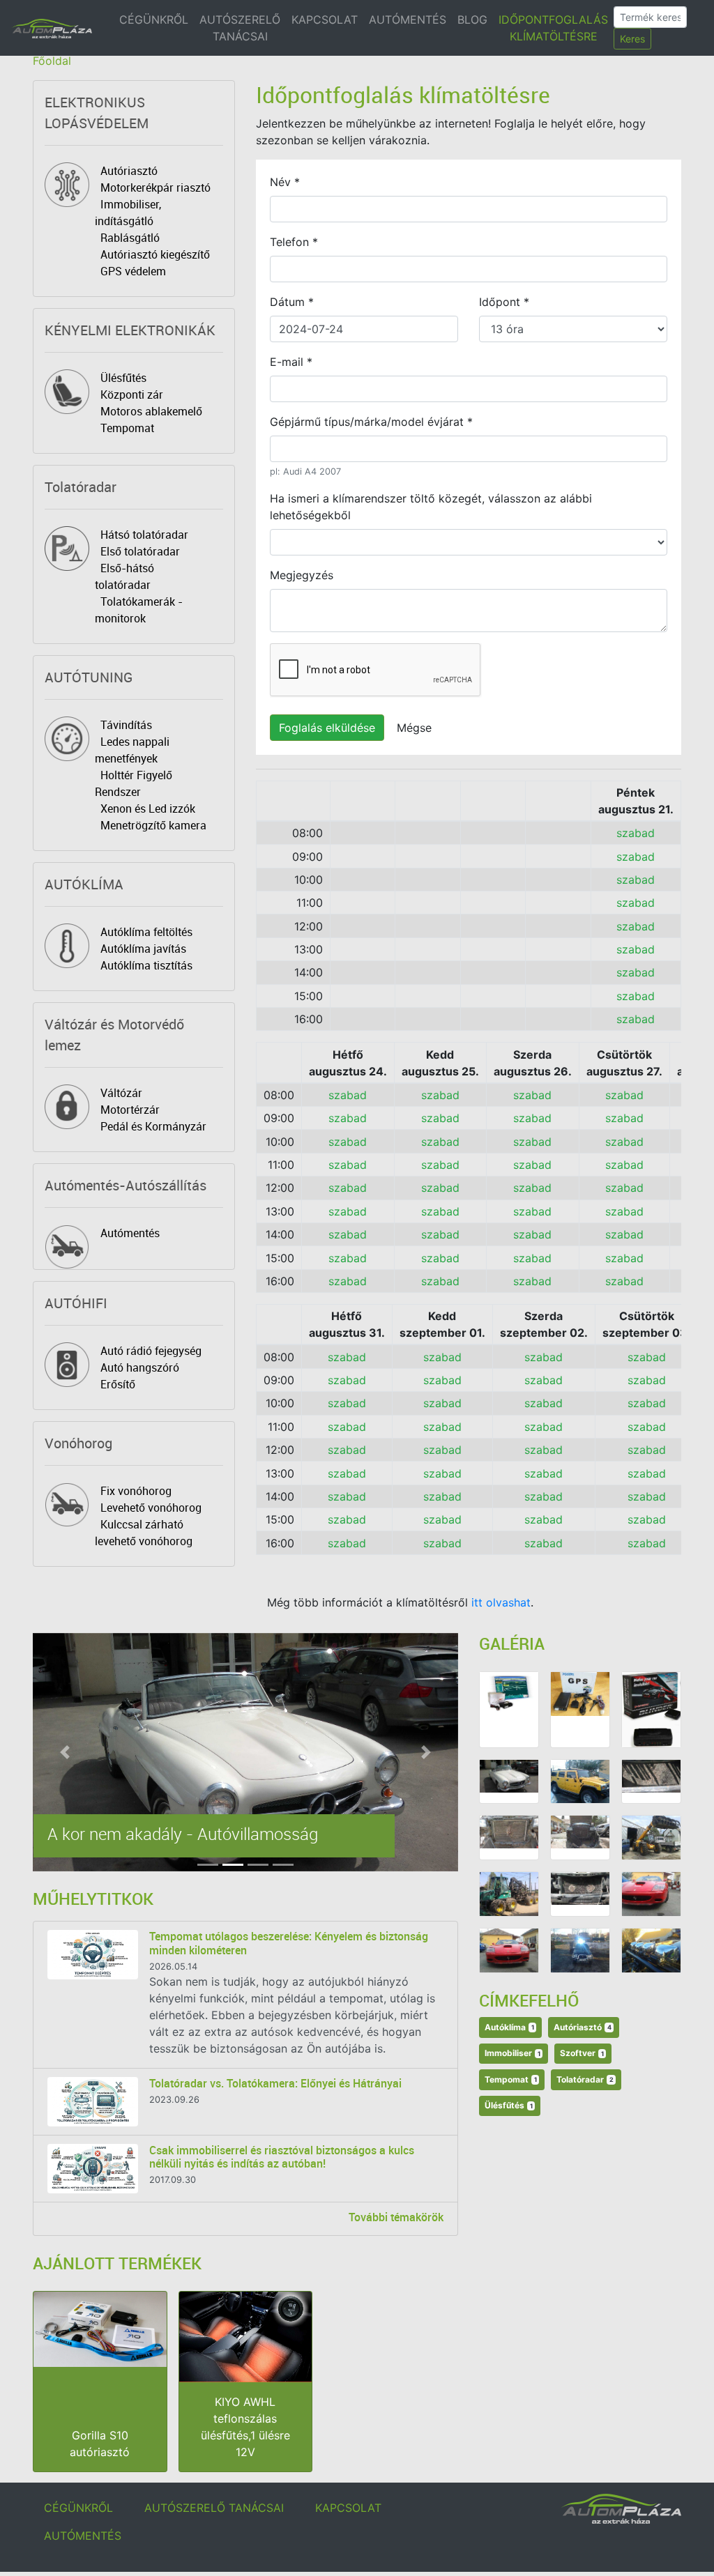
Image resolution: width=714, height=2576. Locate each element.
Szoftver (582, 2053)
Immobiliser (512, 2053)
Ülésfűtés (123, 378)
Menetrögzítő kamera (153, 825)
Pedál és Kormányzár (153, 1126)
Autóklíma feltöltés (146, 932)
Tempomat (127, 428)
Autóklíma (509, 2027)
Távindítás (126, 725)
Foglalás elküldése (327, 728)
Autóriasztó (129, 171)
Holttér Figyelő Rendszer (134, 783)
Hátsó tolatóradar (144, 535)
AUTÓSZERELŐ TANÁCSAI (240, 28)
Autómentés (130, 1233)
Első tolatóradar (140, 551)
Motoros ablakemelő (151, 411)
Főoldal (52, 61)
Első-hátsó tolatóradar (124, 576)
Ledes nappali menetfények (132, 750)
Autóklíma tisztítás (146, 965)
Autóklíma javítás (143, 949)
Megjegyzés (302, 575)
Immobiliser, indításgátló (128, 213)
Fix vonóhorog (136, 1491)
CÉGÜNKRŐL (154, 20)
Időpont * (504, 302)
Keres (632, 39)
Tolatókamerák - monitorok (139, 610)
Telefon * (294, 242)
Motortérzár (130, 1110)
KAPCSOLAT (325, 20)
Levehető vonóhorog (151, 1508)
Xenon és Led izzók (148, 808)
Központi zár (132, 394)
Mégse (414, 728)
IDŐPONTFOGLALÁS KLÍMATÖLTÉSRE (553, 28)
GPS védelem (133, 271)
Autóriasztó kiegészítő (155, 254)
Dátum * (292, 302)
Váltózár (121, 1093)
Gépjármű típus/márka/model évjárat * (371, 422)
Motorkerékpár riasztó (155, 187)
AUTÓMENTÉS (408, 20)
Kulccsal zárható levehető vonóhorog (144, 1533)
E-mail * (291, 362)
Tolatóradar (585, 2079)
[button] (64, 1752)
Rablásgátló (130, 238)
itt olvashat (501, 1602)
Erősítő (118, 1384)
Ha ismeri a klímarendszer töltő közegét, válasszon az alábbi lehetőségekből (431, 507)
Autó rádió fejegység (151, 1351)
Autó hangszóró (140, 1367)
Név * (285, 182)
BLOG (472, 20)
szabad (636, 833)
